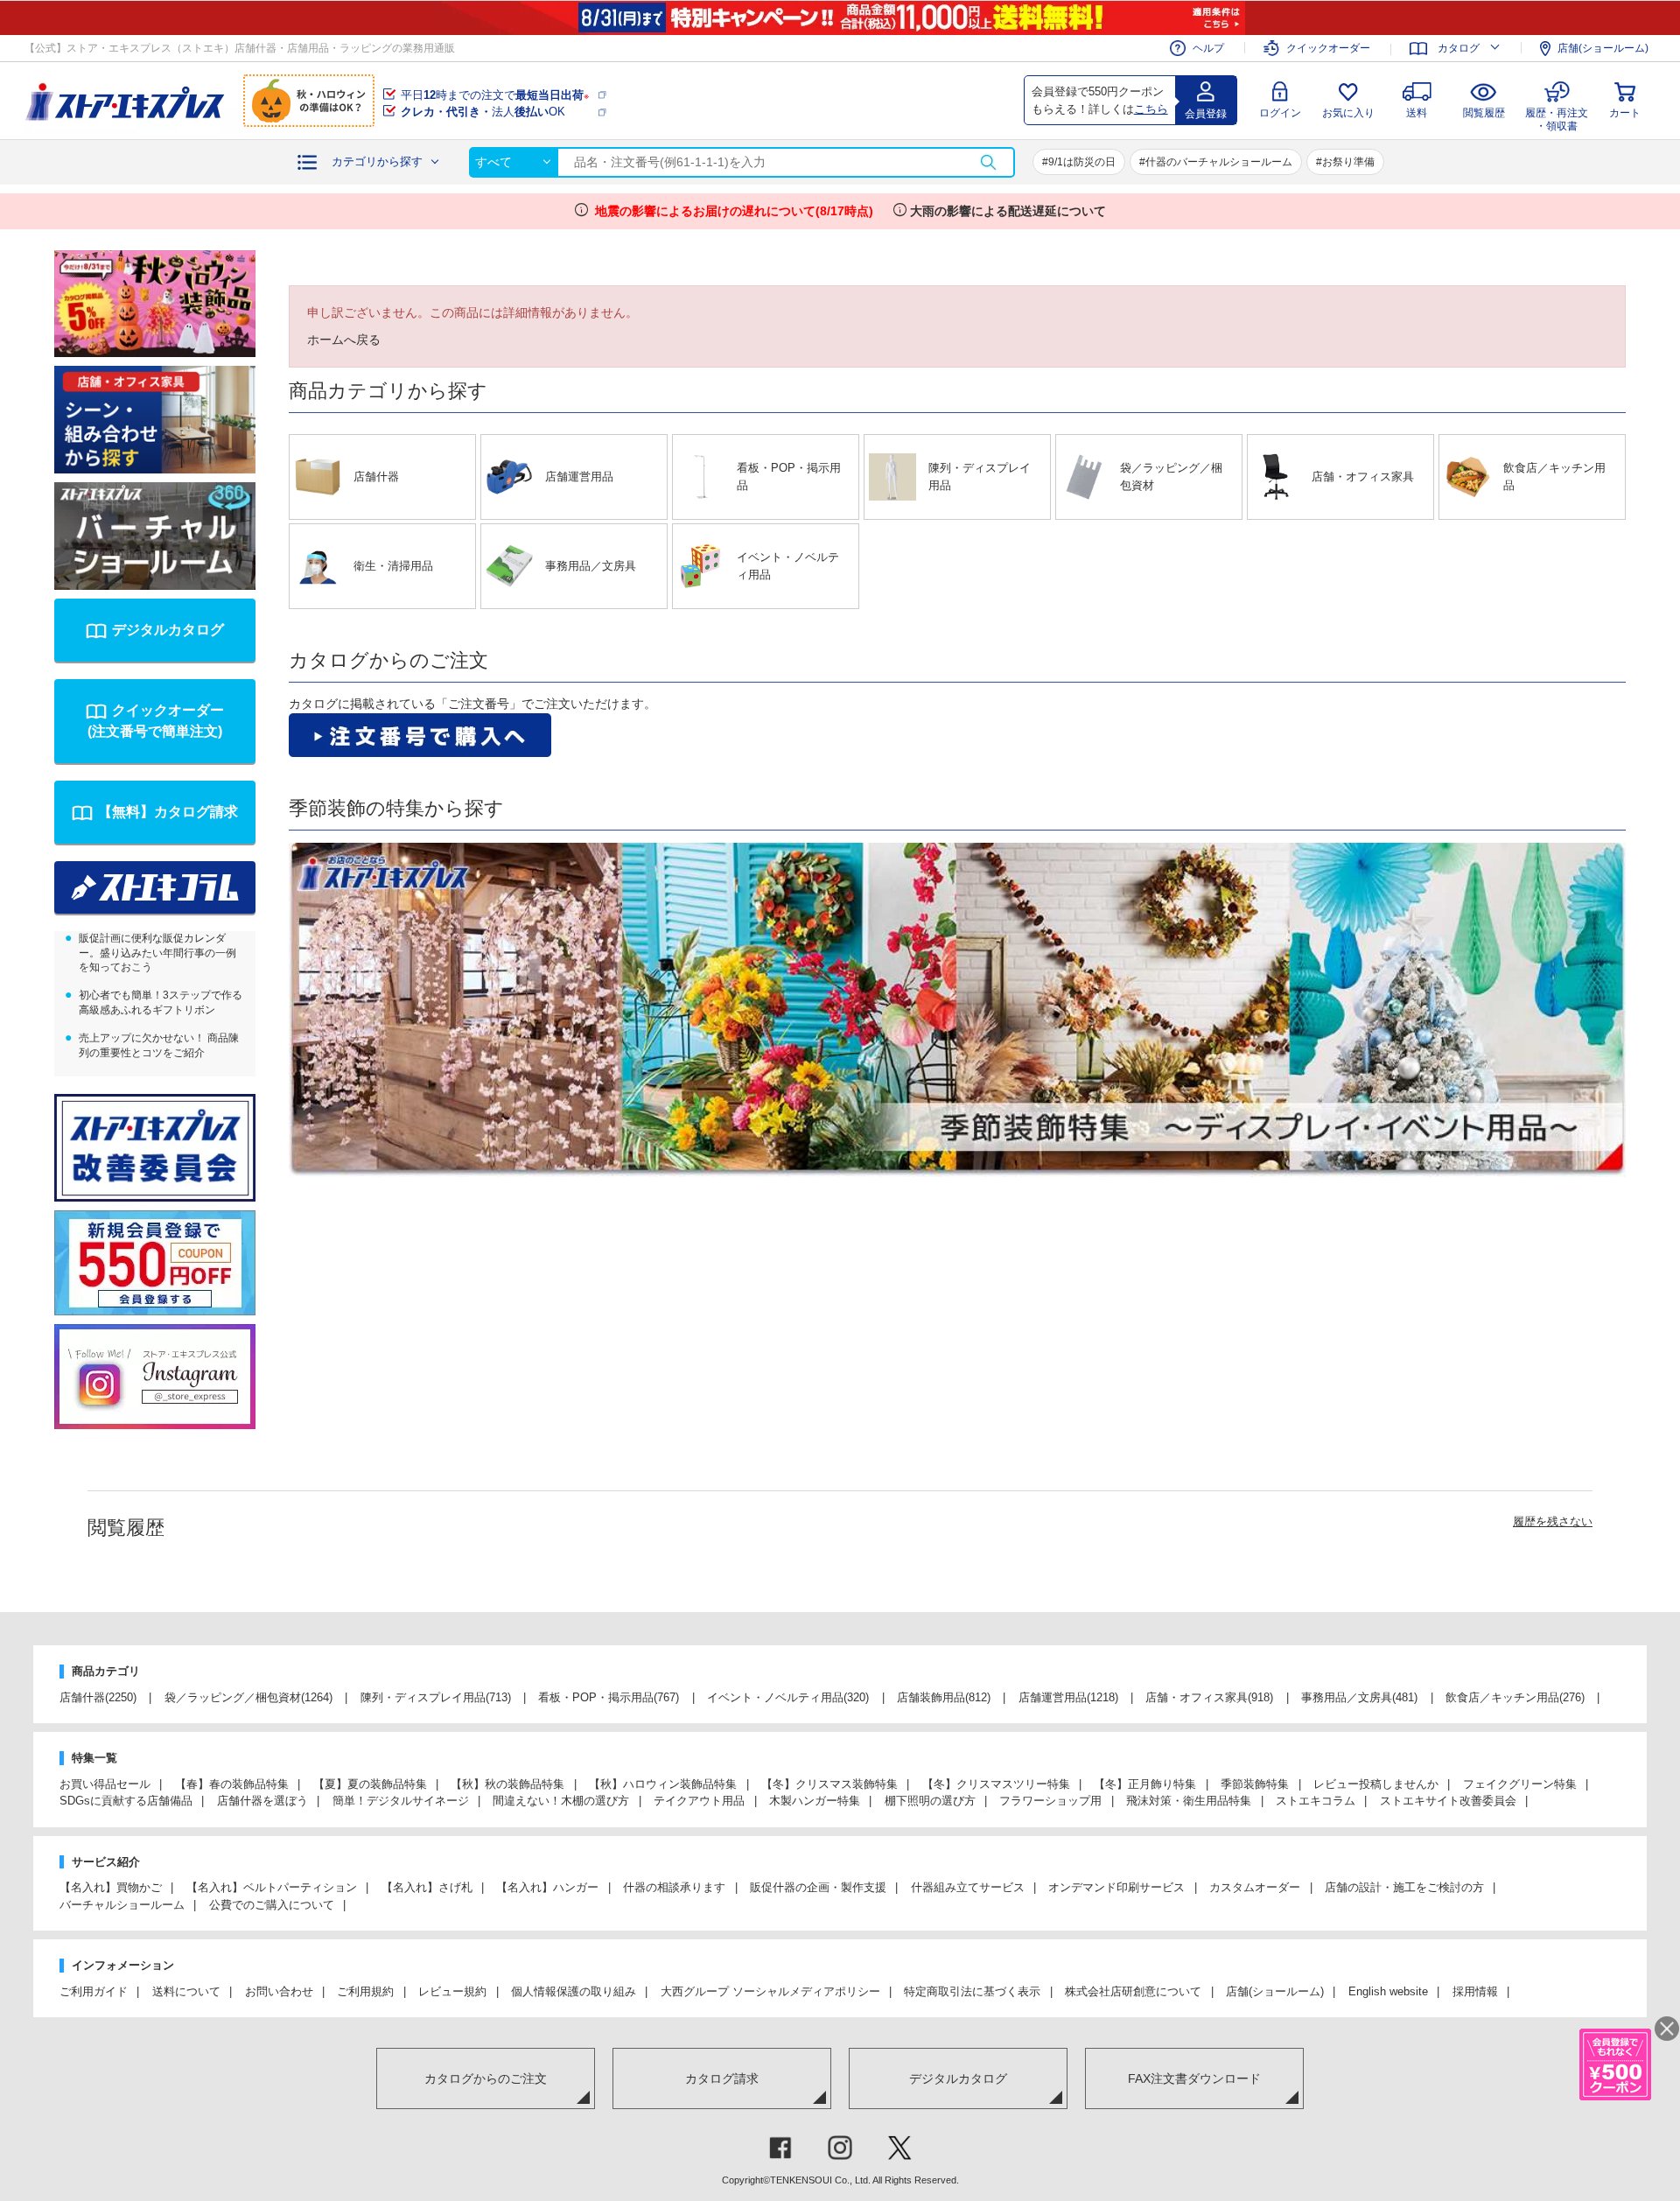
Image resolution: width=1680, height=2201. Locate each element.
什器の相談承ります (674, 1887)
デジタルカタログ (168, 630)
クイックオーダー (1328, 48)
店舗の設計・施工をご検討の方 (1404, 1887)
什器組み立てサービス (968, 1887)
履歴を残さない (1553, 1521)
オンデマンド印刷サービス (1116, 1887)
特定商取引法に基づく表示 (972, 1991)
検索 (988, 162)
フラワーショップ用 (1050, 1801)
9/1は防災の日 (1082, 162)
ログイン (1280, 113)
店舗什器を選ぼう (262, 1801)
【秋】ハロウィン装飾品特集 (663, 1784)
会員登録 (1206, 114)
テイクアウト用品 (699, 1801)
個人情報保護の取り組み (574, 1991)
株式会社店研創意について (1133, 1991)
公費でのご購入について (272, 1905)
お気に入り (1348, 113)
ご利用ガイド (94, 1991)
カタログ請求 (722, 2078)
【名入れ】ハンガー (547, 1887)
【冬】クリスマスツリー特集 (996, 1784)
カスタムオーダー (1255, 1887)
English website (1388, 1991)
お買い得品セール (105, 1784)
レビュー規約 (452, 1991)
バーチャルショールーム (122, 1905)
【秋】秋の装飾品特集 (507, 1784)
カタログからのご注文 (486, 2078)
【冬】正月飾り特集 (1145, 1784)
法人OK (483, 112)
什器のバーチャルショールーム (1219, 162)
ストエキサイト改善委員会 (1448, 1801)
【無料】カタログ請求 (168, 812)
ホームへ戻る (344, 340)
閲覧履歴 (1484, 113)
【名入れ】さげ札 (427, 1887)
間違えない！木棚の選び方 (561, 1801)
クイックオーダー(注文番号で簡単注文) (156, 721)
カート (1625, 113)
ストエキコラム (1316, 1801)
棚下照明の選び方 (930, 1801)
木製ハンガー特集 (815, 1801)
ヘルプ (1208, 48)
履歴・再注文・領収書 (1557, 117)
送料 (1417, 113)
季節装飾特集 (1255, 1784)
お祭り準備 (1348, 162)
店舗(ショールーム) (1603, 48)
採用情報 (1475, 1991)
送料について (186, 1991)
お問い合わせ (279, 1991)
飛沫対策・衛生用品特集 (1189, 1801)
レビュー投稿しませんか (1376, 1784)
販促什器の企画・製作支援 (818, 1887)
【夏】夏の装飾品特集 (370, 1784)
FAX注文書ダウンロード (1194, 2078)
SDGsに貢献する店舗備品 (126, 1801)
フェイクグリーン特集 (1520, 1784)
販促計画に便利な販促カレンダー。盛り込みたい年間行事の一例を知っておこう (157, 953)
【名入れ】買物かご (111, 1887)
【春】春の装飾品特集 (232, 1784)
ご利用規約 (365, 1991)
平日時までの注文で (495, 95)
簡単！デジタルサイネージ (401, 1801)
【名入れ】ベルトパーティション (272, 1887)
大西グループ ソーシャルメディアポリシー (770, 1991)
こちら (1151, 109)
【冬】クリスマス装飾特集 (829, 1784)
